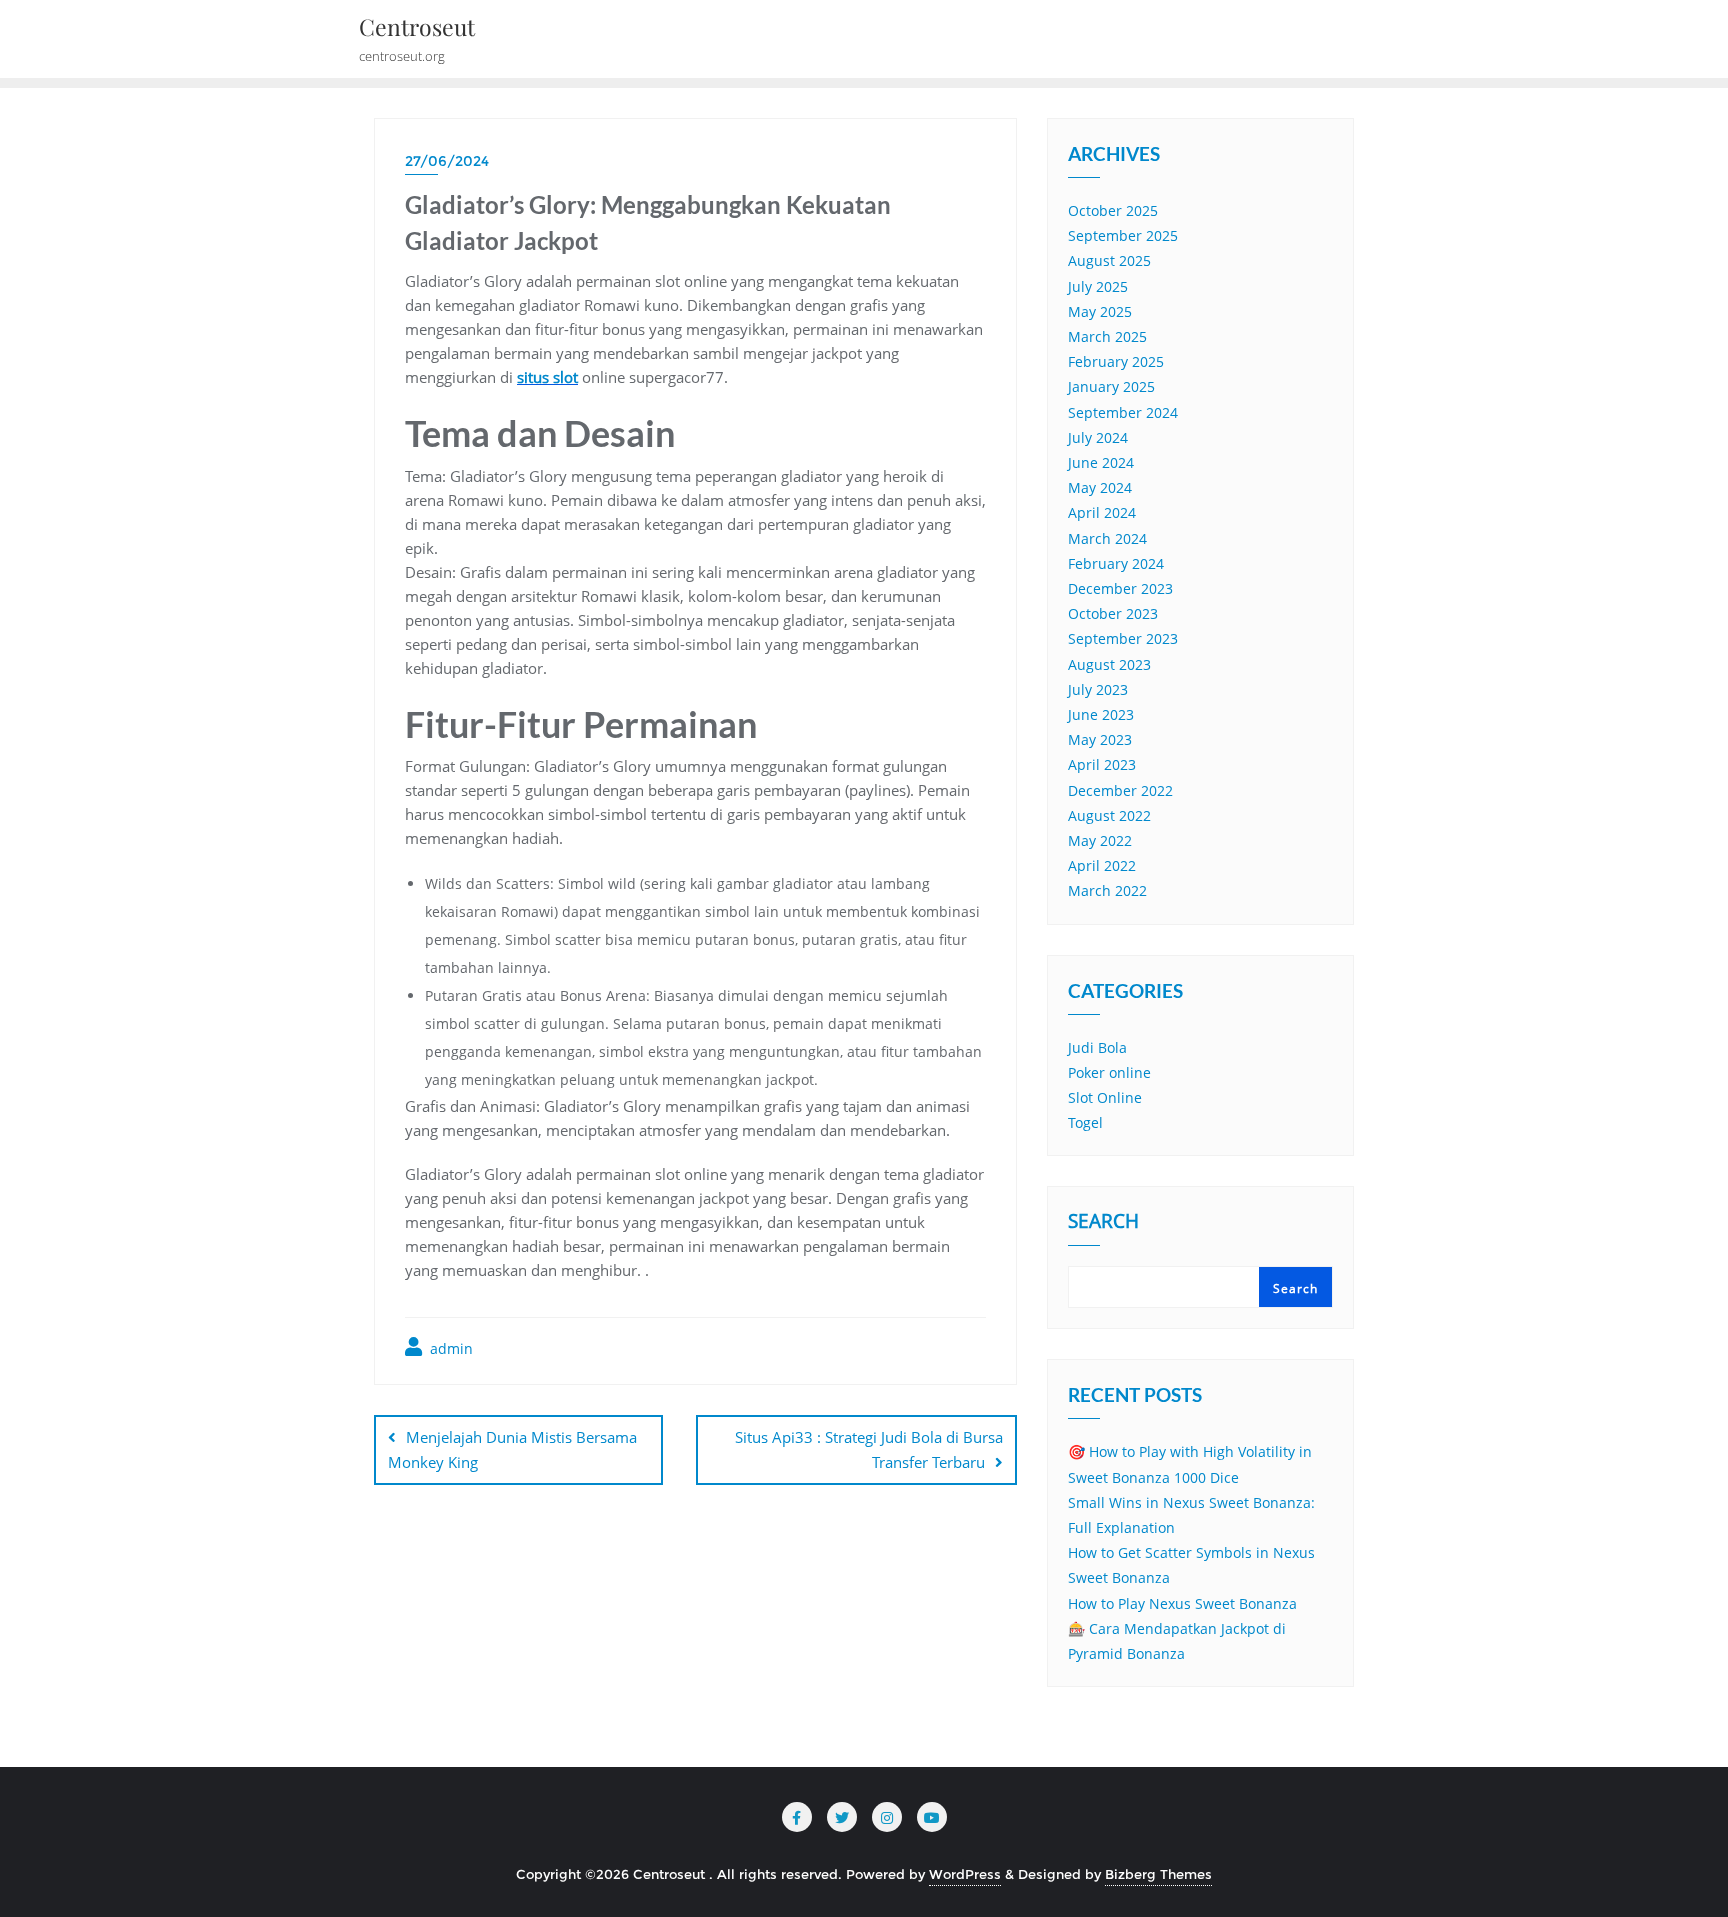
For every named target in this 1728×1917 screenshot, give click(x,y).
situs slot (547, 377)
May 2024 (1100, 487)
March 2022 (1107, 890)
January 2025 (1111, 386)
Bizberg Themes (1158, 1874)
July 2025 (1098, 286)
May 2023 (1100, 739)
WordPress (965, 1874)
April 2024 (1102, 512)
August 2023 (1109, 664)
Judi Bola (1097, 1047)
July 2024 (1098, 437)
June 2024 (1101, 462)
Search (1103, 1223)
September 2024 (1123, 412)
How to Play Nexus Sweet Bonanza (1182, 1603)
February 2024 (1116, 563)
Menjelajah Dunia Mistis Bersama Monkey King (512, 1449)
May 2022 (1100, 840)
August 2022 (1109, 815)
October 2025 (1113, 210)
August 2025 (1109, 260)
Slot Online (1105, 1097)
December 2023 (1120, 588)
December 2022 (1120, 790)
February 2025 (1116, 361)
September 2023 (1123, 638)
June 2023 (1101, 714)
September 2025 (1123, 235)
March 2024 (1107, 538)
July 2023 (1098, 689)
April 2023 (1102, 764)
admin (449, 1348)
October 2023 (1113, 613)
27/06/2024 (447, 161)
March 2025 (1107, 336)
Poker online (1109, 1072)
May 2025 (1100, 311)
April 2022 (1102, 865)
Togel (1085, 1122)
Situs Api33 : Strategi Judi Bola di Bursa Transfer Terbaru (869, 1449)
